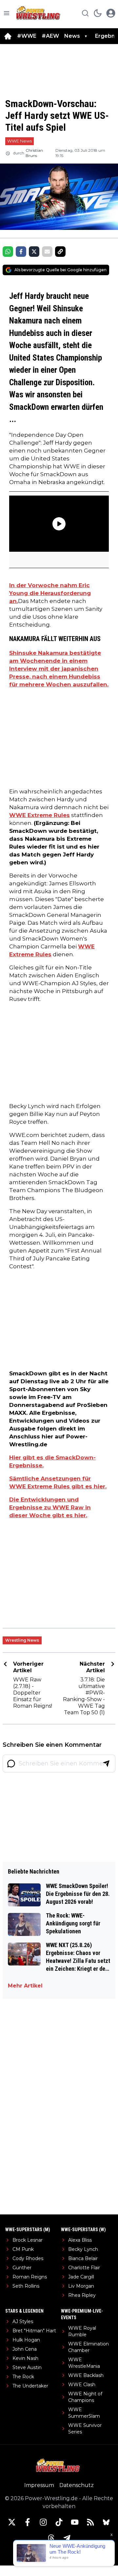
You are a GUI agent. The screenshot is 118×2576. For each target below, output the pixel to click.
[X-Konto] (12, 2522)
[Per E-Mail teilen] (47, 252)
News (72, 36)
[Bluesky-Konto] (106, 2522)
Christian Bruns (34, 153)
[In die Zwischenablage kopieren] (60, 252)
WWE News (20, 141)
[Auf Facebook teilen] (21, 252)
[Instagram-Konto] (43, 2522)
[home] (8, 36)
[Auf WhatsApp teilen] (8, 252)
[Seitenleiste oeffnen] (7, 13)
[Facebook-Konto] (28, 2522)
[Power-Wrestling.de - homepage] (39, 13)
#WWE (27, 36)
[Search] (85, 13)
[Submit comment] (106, 1764)
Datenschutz (77, 2485)
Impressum (39, 2485)
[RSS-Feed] (90, 2522)
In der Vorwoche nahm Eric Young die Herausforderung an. (50, 593)
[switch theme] (98, 13)
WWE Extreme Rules (39, 815)
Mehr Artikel (25, 1986)
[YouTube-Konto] (75, 2522)
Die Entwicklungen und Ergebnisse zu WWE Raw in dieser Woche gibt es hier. (50, 1507)
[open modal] (111, 13)
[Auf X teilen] (34, 252)
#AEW (50, 36)
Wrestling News (22, 1640)
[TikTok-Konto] (59, 2522)
